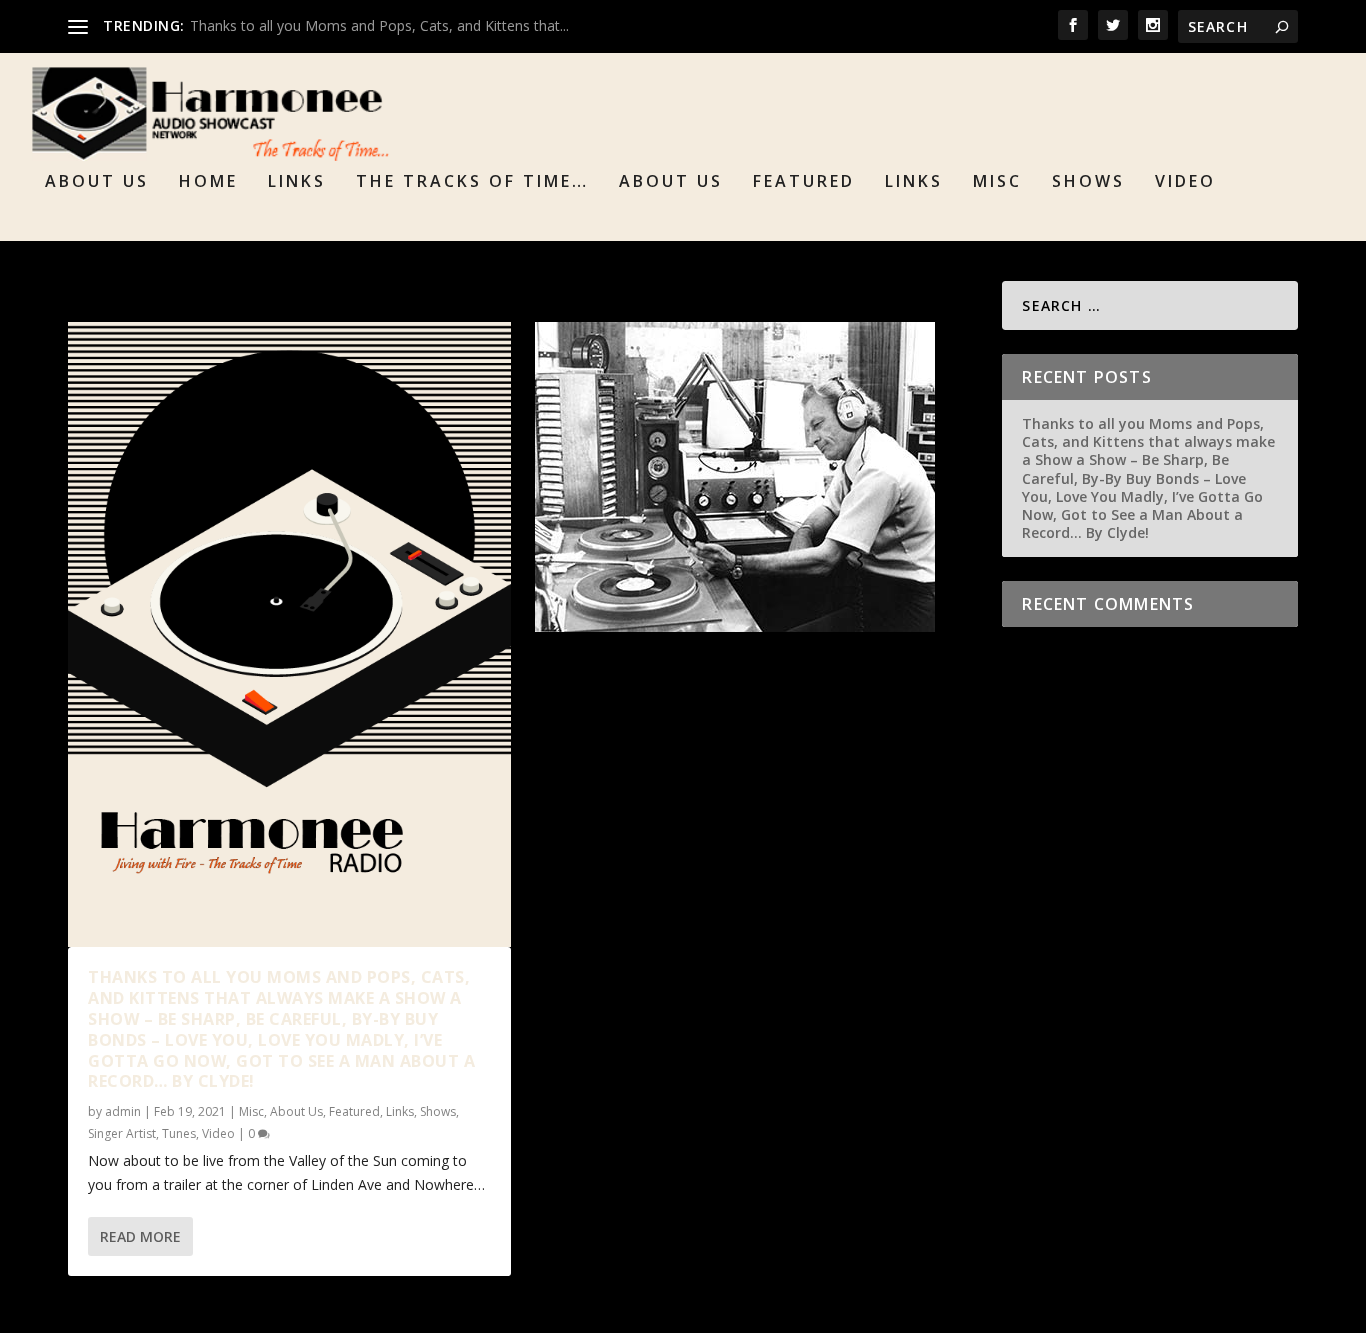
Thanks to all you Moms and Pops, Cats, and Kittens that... (379, 25)
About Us (97, 182)
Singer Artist (122, 1133)
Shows (1088, 182)
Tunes (179, 1133)
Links (297, 182)
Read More (140, 1236)
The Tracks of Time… (472, 182)
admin (123, 1111)
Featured (804, 182)
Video (1185, 182)
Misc (997, 182)
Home (208, 182)
